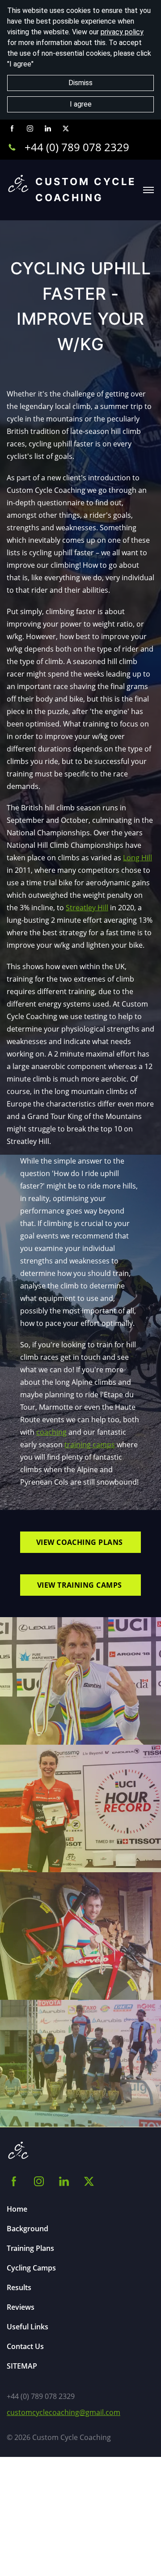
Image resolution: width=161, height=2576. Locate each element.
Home (17, 2209)
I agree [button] (81, 104)
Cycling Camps (31, 2268)
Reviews (21, 2307)
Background (28, 2229)
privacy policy (122, 32)
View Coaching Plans (81, 1542)
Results (19, 2287)
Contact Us (25, 2346)
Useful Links (28, 2327)
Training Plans (30, 2248)
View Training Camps (81, 1585)
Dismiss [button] (80, 83)
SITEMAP (22, 2366)
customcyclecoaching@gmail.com (64, 2412)
